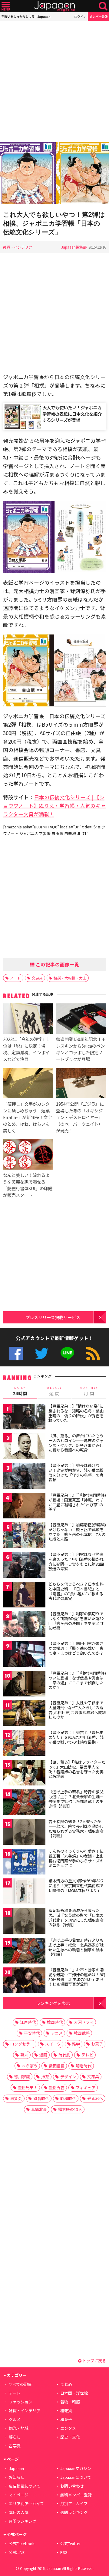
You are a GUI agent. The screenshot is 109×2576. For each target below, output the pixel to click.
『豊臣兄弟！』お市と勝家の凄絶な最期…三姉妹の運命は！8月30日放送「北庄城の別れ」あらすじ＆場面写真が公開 (77, 1977)
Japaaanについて (76, 2477)
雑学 (76, 2044)
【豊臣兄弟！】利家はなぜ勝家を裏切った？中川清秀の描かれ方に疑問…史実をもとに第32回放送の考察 (76, 1561)
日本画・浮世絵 (74, 2393)
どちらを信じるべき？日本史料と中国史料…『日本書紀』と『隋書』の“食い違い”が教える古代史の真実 (76, 1591)
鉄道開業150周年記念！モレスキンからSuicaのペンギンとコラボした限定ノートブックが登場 (81, 1049)
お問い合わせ (72, 2486)
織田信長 (57, 2066)
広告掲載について (25, 2486)
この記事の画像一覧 (57, 964)
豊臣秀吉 (57, 2087)
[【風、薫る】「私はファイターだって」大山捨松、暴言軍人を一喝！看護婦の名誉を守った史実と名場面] (24, 1773)
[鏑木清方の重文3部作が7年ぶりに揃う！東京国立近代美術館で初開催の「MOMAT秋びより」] (24, 1892)
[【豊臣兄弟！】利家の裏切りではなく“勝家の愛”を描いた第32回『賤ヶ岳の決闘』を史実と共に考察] (24, 1625)
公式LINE (67, 1354)
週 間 (54, 1391)
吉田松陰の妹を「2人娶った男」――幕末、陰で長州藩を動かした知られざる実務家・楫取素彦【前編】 (77, 1828)
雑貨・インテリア (18, 247)
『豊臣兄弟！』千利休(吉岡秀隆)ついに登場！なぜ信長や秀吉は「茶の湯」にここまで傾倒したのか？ (77, 1680)
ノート (15, 978)
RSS (93, 1354)
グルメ (15, 2419)
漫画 (43, 2055)
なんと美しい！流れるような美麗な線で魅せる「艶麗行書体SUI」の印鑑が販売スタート (28, 1185)
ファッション (21, 2402)
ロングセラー (22, 2044)
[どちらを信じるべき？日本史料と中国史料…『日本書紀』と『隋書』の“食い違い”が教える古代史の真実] (24, 1595)
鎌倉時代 (41, 2098)
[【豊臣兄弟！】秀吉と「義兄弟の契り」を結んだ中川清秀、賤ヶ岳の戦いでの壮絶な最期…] (24, 1744)
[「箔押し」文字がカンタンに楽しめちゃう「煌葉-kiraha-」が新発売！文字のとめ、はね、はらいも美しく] (28, 1084)
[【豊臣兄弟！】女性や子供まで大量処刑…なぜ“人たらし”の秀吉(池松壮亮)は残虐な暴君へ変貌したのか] (24, 1714)
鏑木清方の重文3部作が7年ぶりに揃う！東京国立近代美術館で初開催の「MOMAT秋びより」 (76, 1885)
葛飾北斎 (39, 2109)
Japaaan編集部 (74, 247)
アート (15, 2393)
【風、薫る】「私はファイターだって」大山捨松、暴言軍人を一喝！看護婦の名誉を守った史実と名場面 (77, 1769)
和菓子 (66, 2419)
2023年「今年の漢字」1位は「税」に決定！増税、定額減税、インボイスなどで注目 (26, 1049)
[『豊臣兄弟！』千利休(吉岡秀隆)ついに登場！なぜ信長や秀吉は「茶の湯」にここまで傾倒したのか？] (24, 1684)
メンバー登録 (98, 17)
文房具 (37, 978)
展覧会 (16, 2098)
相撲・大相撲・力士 (70, 978)
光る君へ (95, 2098)
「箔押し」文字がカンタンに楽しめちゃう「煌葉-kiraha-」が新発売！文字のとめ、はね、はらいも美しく (27, 1117)
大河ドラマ (84, 2022)
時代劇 (64, 2055)
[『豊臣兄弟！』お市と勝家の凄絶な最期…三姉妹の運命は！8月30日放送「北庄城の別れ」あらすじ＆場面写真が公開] (24, 1981)
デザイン (68, 2077)
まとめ (66, 2384)
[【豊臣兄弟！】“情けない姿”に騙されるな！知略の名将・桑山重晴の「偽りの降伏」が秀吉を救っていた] (24, 1417)
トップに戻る (94, 2361)
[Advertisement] (54, 82)
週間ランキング (74, 2512)
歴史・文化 (70, 2437)
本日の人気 (19, 2512)
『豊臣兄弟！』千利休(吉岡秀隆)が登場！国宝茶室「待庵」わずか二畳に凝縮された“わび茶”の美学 (77, 1502)
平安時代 (32, 2033)
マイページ (19, 2495)
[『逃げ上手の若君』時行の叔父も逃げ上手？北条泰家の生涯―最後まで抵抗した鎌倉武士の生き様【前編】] (24, 1803)
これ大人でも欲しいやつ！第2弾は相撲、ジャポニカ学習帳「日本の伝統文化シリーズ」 (54, 223)
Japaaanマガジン (76, 2468)
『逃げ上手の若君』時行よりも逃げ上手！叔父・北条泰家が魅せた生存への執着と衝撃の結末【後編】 (76, 1947)
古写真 (15, 2446)
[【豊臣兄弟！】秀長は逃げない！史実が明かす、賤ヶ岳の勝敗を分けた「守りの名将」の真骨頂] (24, 1477)
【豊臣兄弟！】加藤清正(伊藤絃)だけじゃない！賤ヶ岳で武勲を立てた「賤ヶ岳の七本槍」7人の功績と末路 (77, 1532)
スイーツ (53, 2044)
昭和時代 (68, 2098)
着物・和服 (70, 2402)
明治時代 (84, 2066)
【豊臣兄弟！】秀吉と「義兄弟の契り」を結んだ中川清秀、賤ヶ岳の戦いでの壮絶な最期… (76, 1737)
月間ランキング (23, 2521)
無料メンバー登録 (76, 2495)
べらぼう (30, 2066)
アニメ (57, 2033)
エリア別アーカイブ (26, 2503)
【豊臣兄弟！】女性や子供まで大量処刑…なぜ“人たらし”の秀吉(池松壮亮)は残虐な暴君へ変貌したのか (77, 1710)
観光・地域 (19, 2428)
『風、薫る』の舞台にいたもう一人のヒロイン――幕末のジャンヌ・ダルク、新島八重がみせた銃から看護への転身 (76, 1443)
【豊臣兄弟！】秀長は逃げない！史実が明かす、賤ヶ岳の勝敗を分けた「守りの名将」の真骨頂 (76, 1472)
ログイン (80, 17)
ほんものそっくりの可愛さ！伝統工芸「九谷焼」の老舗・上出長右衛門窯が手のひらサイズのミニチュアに (76, 1858)
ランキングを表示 (53, 2003)
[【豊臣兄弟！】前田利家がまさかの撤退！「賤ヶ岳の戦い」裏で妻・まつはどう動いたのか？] (24, 1655)
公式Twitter (42, 1354)
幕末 (24, 2055)
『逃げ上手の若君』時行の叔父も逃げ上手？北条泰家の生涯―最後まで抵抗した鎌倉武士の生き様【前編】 (76, 1799)
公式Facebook (16, 1354)
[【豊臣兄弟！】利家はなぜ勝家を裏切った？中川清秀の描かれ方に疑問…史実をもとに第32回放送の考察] (24, 1566)
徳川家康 (22, 2077)
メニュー (6, 6)
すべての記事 (20, 2384)
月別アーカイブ (74, 2503)
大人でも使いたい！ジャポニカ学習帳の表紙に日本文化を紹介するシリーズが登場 (72, 413)
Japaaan (54, 6)
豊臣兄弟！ (28, 2087)
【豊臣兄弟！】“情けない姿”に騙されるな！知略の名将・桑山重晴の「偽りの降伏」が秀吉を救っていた (76, 1413)
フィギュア (86, 2087)
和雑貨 (66, 2411)
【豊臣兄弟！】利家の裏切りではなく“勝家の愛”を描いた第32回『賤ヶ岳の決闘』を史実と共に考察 (76, 1621)
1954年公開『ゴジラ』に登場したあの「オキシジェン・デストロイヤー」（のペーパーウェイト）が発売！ (80, 1117)
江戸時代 (28, 2022)
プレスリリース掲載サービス (53, 1317)
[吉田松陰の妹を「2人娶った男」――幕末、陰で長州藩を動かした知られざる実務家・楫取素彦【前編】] (24, 1833)
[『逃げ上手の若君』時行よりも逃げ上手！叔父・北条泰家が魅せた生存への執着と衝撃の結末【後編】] (24, 1952)
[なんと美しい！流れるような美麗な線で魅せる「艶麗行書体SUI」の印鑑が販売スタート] (28, 1155)
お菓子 (97, 2044)
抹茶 (45, 2077)
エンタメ (68, 2428)
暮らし (15, 2437)
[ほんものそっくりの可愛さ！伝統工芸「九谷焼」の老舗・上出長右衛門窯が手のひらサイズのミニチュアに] (24, 1863)
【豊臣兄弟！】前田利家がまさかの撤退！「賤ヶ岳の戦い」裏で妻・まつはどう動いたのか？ (76, 1648)
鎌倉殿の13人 (70, 2109)
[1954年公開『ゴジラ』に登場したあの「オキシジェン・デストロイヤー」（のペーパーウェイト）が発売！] (81, 1084)
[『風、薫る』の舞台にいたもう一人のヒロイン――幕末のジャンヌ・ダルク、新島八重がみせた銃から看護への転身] (24, 1447)
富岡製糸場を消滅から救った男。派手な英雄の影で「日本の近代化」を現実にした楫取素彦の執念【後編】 (76, 1917)
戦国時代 (55, 2022)
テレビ (87, 2055)
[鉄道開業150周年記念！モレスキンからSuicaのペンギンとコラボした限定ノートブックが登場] (81, 1019)
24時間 (20, 1391)
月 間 (89, 1391)
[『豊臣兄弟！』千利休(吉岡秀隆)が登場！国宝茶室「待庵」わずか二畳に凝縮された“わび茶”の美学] (24, 1506)
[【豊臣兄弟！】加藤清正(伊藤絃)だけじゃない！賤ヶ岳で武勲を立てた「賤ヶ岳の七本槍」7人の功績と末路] (24, 1536)
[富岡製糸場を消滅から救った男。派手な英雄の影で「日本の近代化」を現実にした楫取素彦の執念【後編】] (24, 1922)
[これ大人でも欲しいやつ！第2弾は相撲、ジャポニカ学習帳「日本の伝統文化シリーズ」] (54, 174)
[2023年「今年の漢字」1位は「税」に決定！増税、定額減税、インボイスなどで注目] (28, 1019)
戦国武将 (82, 2033)
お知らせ (17, 2477)
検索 (103, 6)
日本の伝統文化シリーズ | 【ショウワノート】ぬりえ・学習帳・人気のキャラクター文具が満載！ (54, 806)
